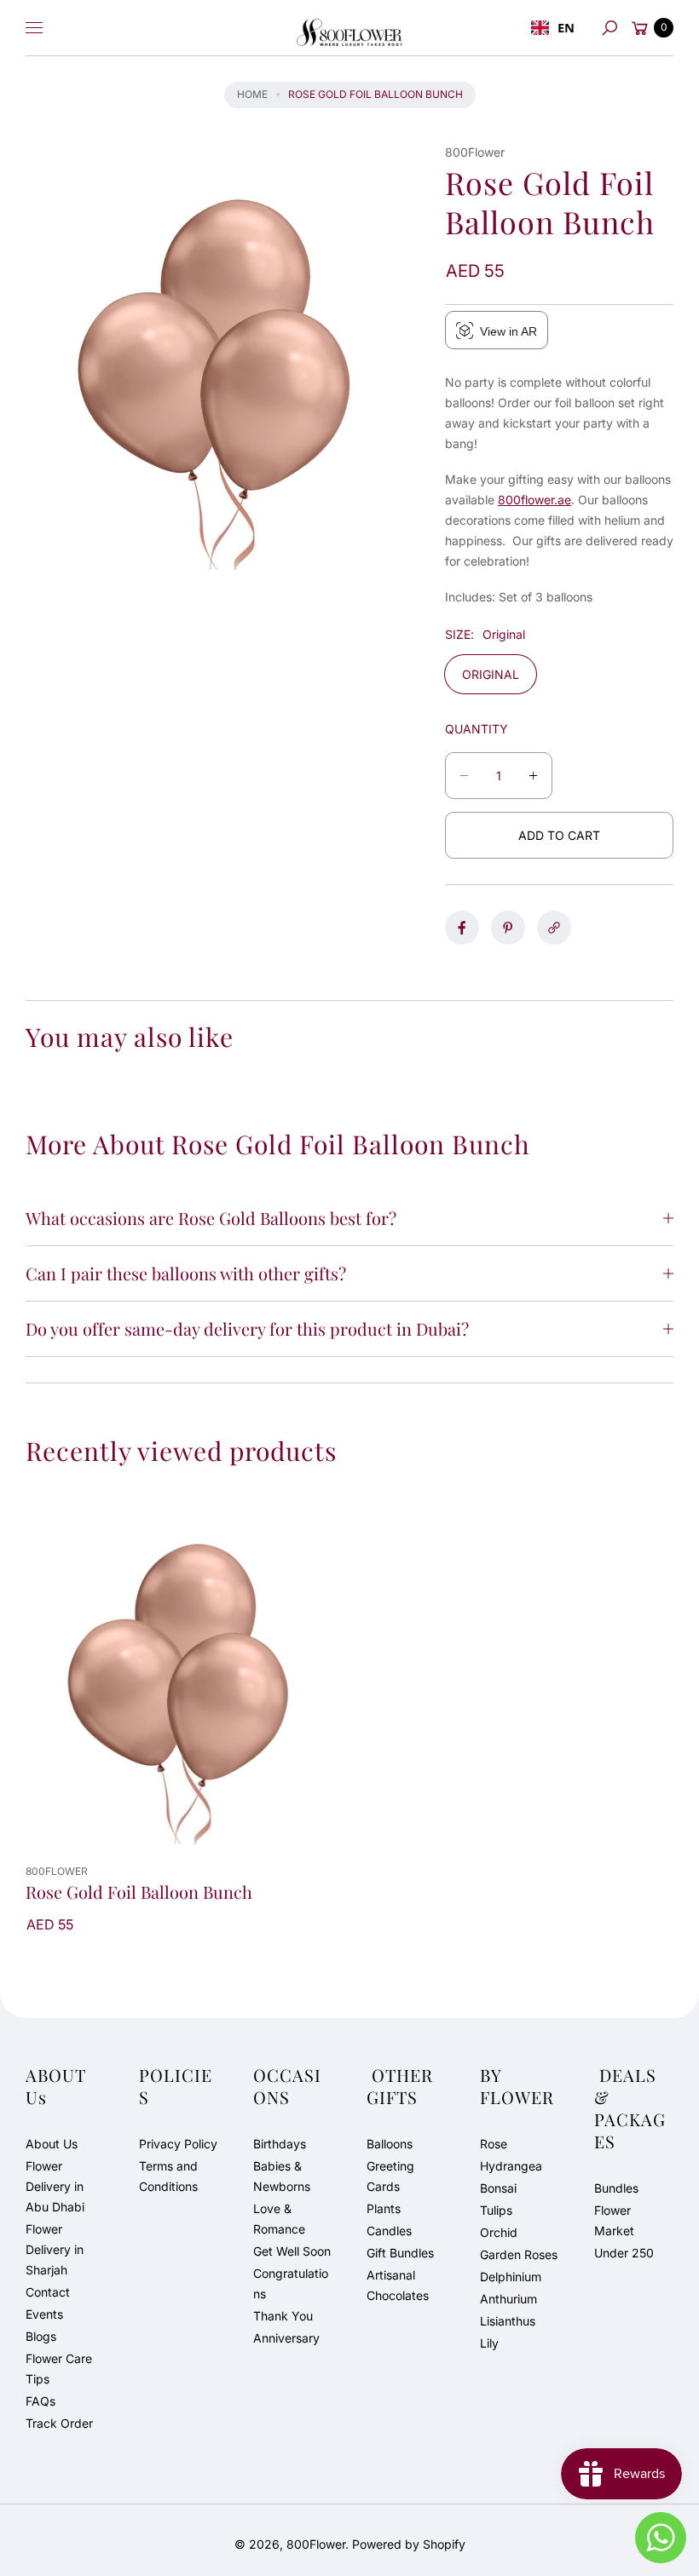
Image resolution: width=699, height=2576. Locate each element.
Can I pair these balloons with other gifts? (186, 1273)
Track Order (59, 2423)
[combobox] (553, 28)
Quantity (477, 729)
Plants (384, 2208)
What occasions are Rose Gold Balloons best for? (211, 1218)
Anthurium (508, 2299)
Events (44, 2314)
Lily (489, 2343)
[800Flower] (349, 28)
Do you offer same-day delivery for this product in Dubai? (247, 1328)
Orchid (499, 2232)
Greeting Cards (390, 2176)
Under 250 (624, 2253)
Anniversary (286, 2338)
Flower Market (614, 2220)
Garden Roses (519, 2254)
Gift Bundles (400, 2253)
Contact (48, 2292)
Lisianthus (508, 2321)
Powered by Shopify (409, 2544)
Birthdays (280, 2144)
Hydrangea (511, 2166)
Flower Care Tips (59, 2369)
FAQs (40, 2401)
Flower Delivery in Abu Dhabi (55, 2186)
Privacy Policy (178, 2144)
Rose (494, 2144)
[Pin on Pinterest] (508, 928)
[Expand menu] (34, 28)
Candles (389, 2231)
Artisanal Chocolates (398, 2285)
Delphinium (511, 2277)
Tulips (496, 2210)
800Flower (316, 2544)
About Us (52, 2144)
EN (566, 27)
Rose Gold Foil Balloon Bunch (139, 1892)
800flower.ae (534, 500)
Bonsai (498, 2188)
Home (252, 94)
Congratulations (291, 2283)
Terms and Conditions (168, 2176)
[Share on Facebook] (462, 928)
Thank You (283, 2316)
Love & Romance (279, 2219)
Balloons (390, 2144)
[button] (609, 28)
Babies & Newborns (282, 2176)
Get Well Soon (292, 2251)
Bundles (616, 2188)
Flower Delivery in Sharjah (55, 2249)
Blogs (41, 2336)
